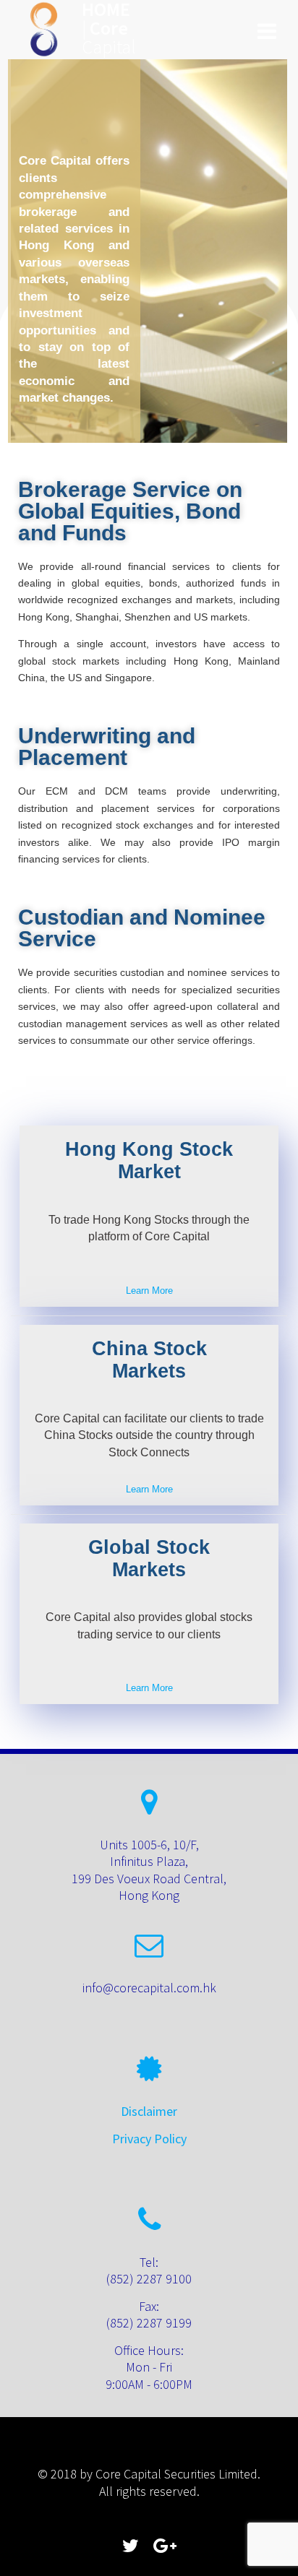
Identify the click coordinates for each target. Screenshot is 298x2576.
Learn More (149, 1291)
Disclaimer (149, 2111)
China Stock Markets (149, 1360)
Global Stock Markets (149, 1559)
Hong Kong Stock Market (149, 1161)
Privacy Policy (149, 2139)
